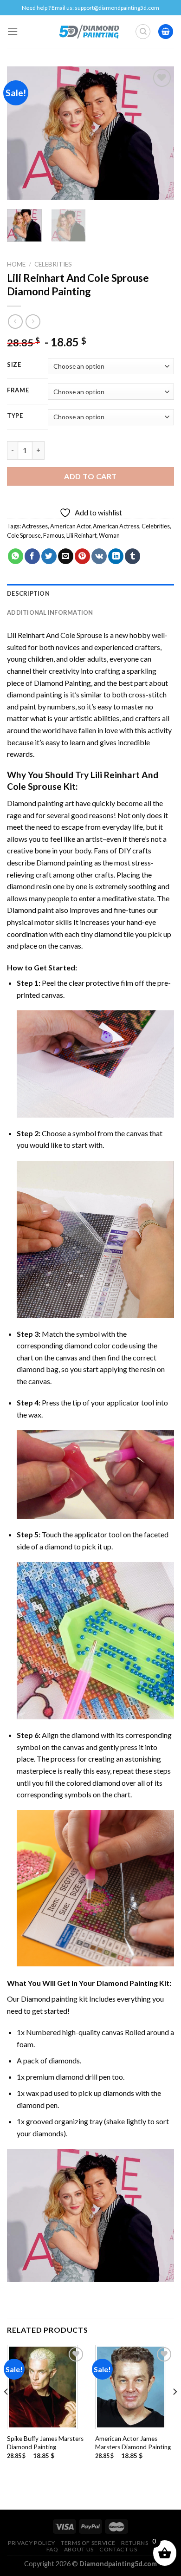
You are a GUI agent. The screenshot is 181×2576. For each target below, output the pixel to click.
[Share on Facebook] (32, 556)
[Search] (143, 32)
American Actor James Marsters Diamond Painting (133, 2443)
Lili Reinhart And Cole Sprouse (55, 635)
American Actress (116, 526)
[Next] (159, 133)
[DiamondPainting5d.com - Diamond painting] (89, 32)
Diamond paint (30, 910)
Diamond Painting (62, 683)
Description (28, 593)
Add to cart (90, 476)
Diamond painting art (41, 803)
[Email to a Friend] (66, 556)
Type (15, 416)
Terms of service (88, 2543)
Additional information (50, 612)
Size (14, 365)
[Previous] (22, 133)
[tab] (90, 593)
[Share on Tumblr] (133, 556)
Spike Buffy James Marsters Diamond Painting (45, 2443)
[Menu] (13, 31)
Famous (54, 535)
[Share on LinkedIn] (116, 556)
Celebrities (53, 264)
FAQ (52, 2549)
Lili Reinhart (81, 535)
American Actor (70, 526)
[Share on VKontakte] (99, 556)
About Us (79, 2549)
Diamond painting (65, 862)
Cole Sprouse (24, 535)
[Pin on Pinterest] (82, 556)
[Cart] (166, 32)
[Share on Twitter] (49, 556)
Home (16, 264)
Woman (109, 535)
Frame (18, 390)
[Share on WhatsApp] (16, 556)
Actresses (35, 526)
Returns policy (146, 2543)
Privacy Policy (32, 2543)
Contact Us (118, 2549)
